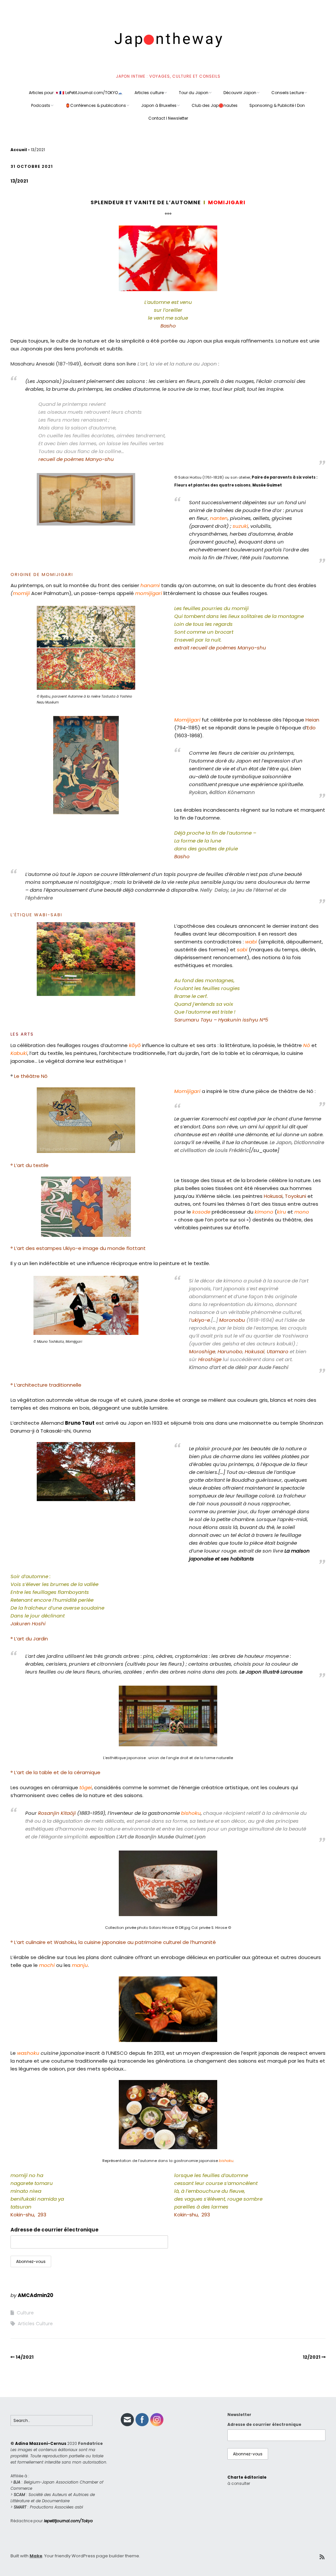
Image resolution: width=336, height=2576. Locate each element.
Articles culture (149, 93)
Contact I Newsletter (168, 118)
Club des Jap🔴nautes (215, 105)
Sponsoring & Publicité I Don (277, 105)
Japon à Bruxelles (159, 105)
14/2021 (25, 2357)
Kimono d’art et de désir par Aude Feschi (239, 1367)
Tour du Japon (194, 93)
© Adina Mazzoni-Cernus (38, 2443)
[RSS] (322, 2557)
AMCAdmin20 (35, 2295)
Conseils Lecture (288, 93)
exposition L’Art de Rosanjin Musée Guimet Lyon (148, 1837)
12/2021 (312, 2357)
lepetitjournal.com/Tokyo (68, 2521)
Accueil (19, 150)
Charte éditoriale (247, 2477)
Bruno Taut (80, 1423)
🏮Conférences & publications (96, 105)
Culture (25, 2313)
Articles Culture (35, 2324)
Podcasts (41, 105)
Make (36, 2556)
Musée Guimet (267, 485)
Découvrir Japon (240, 93)
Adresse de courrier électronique (54, 2230)
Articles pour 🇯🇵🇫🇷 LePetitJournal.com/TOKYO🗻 (76, 93)
